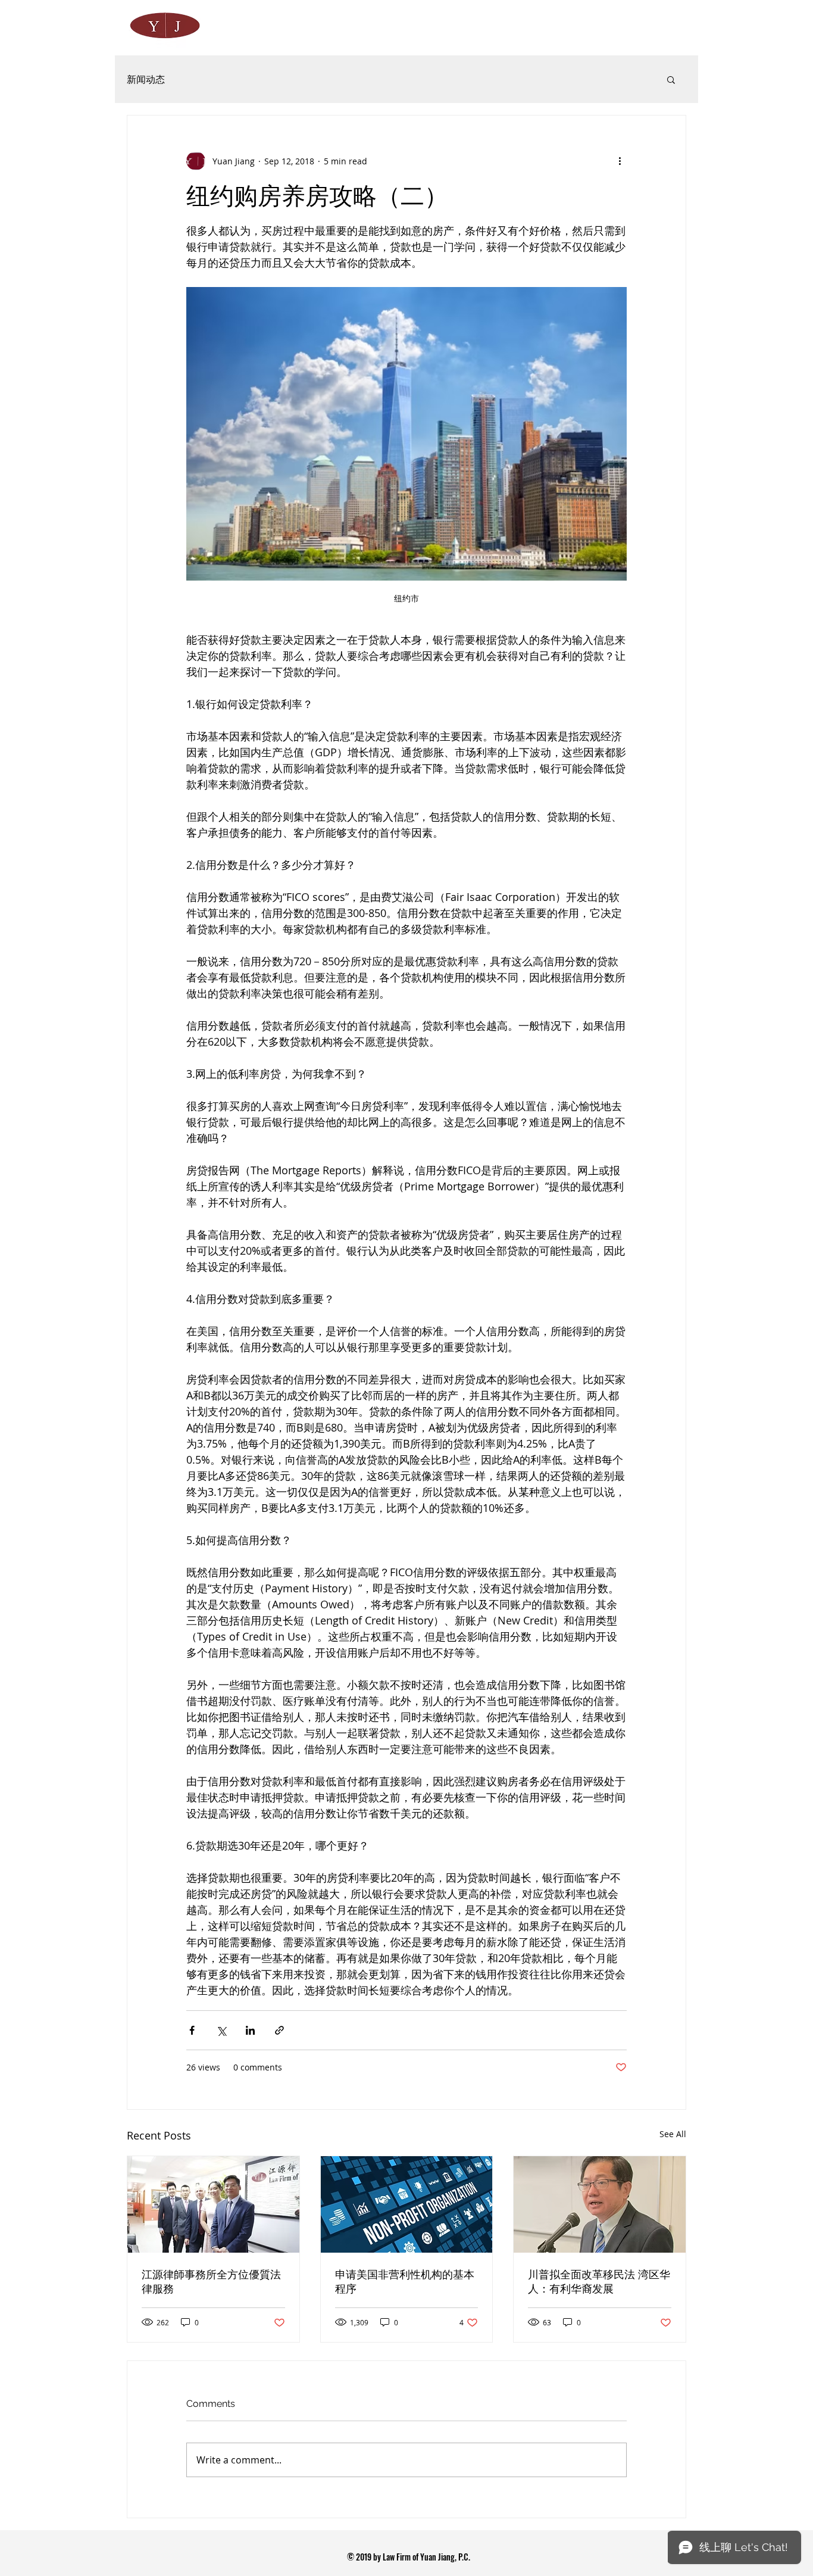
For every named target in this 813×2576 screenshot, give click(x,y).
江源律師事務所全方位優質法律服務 (211, 2282)
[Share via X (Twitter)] (221, 2030)
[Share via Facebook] (192, 2030)
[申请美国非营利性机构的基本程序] (407, 2204)
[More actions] (620, 161)
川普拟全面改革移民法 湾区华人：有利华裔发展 (599, 2282)
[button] (671, 79)
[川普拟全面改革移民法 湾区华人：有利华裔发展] (600, 2204)
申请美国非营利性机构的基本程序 (405, 2282)
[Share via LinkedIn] (250, 2030)
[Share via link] (279, 2030)
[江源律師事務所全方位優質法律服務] (213, 2204)
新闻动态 (146, 79)
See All (673, 2134)
